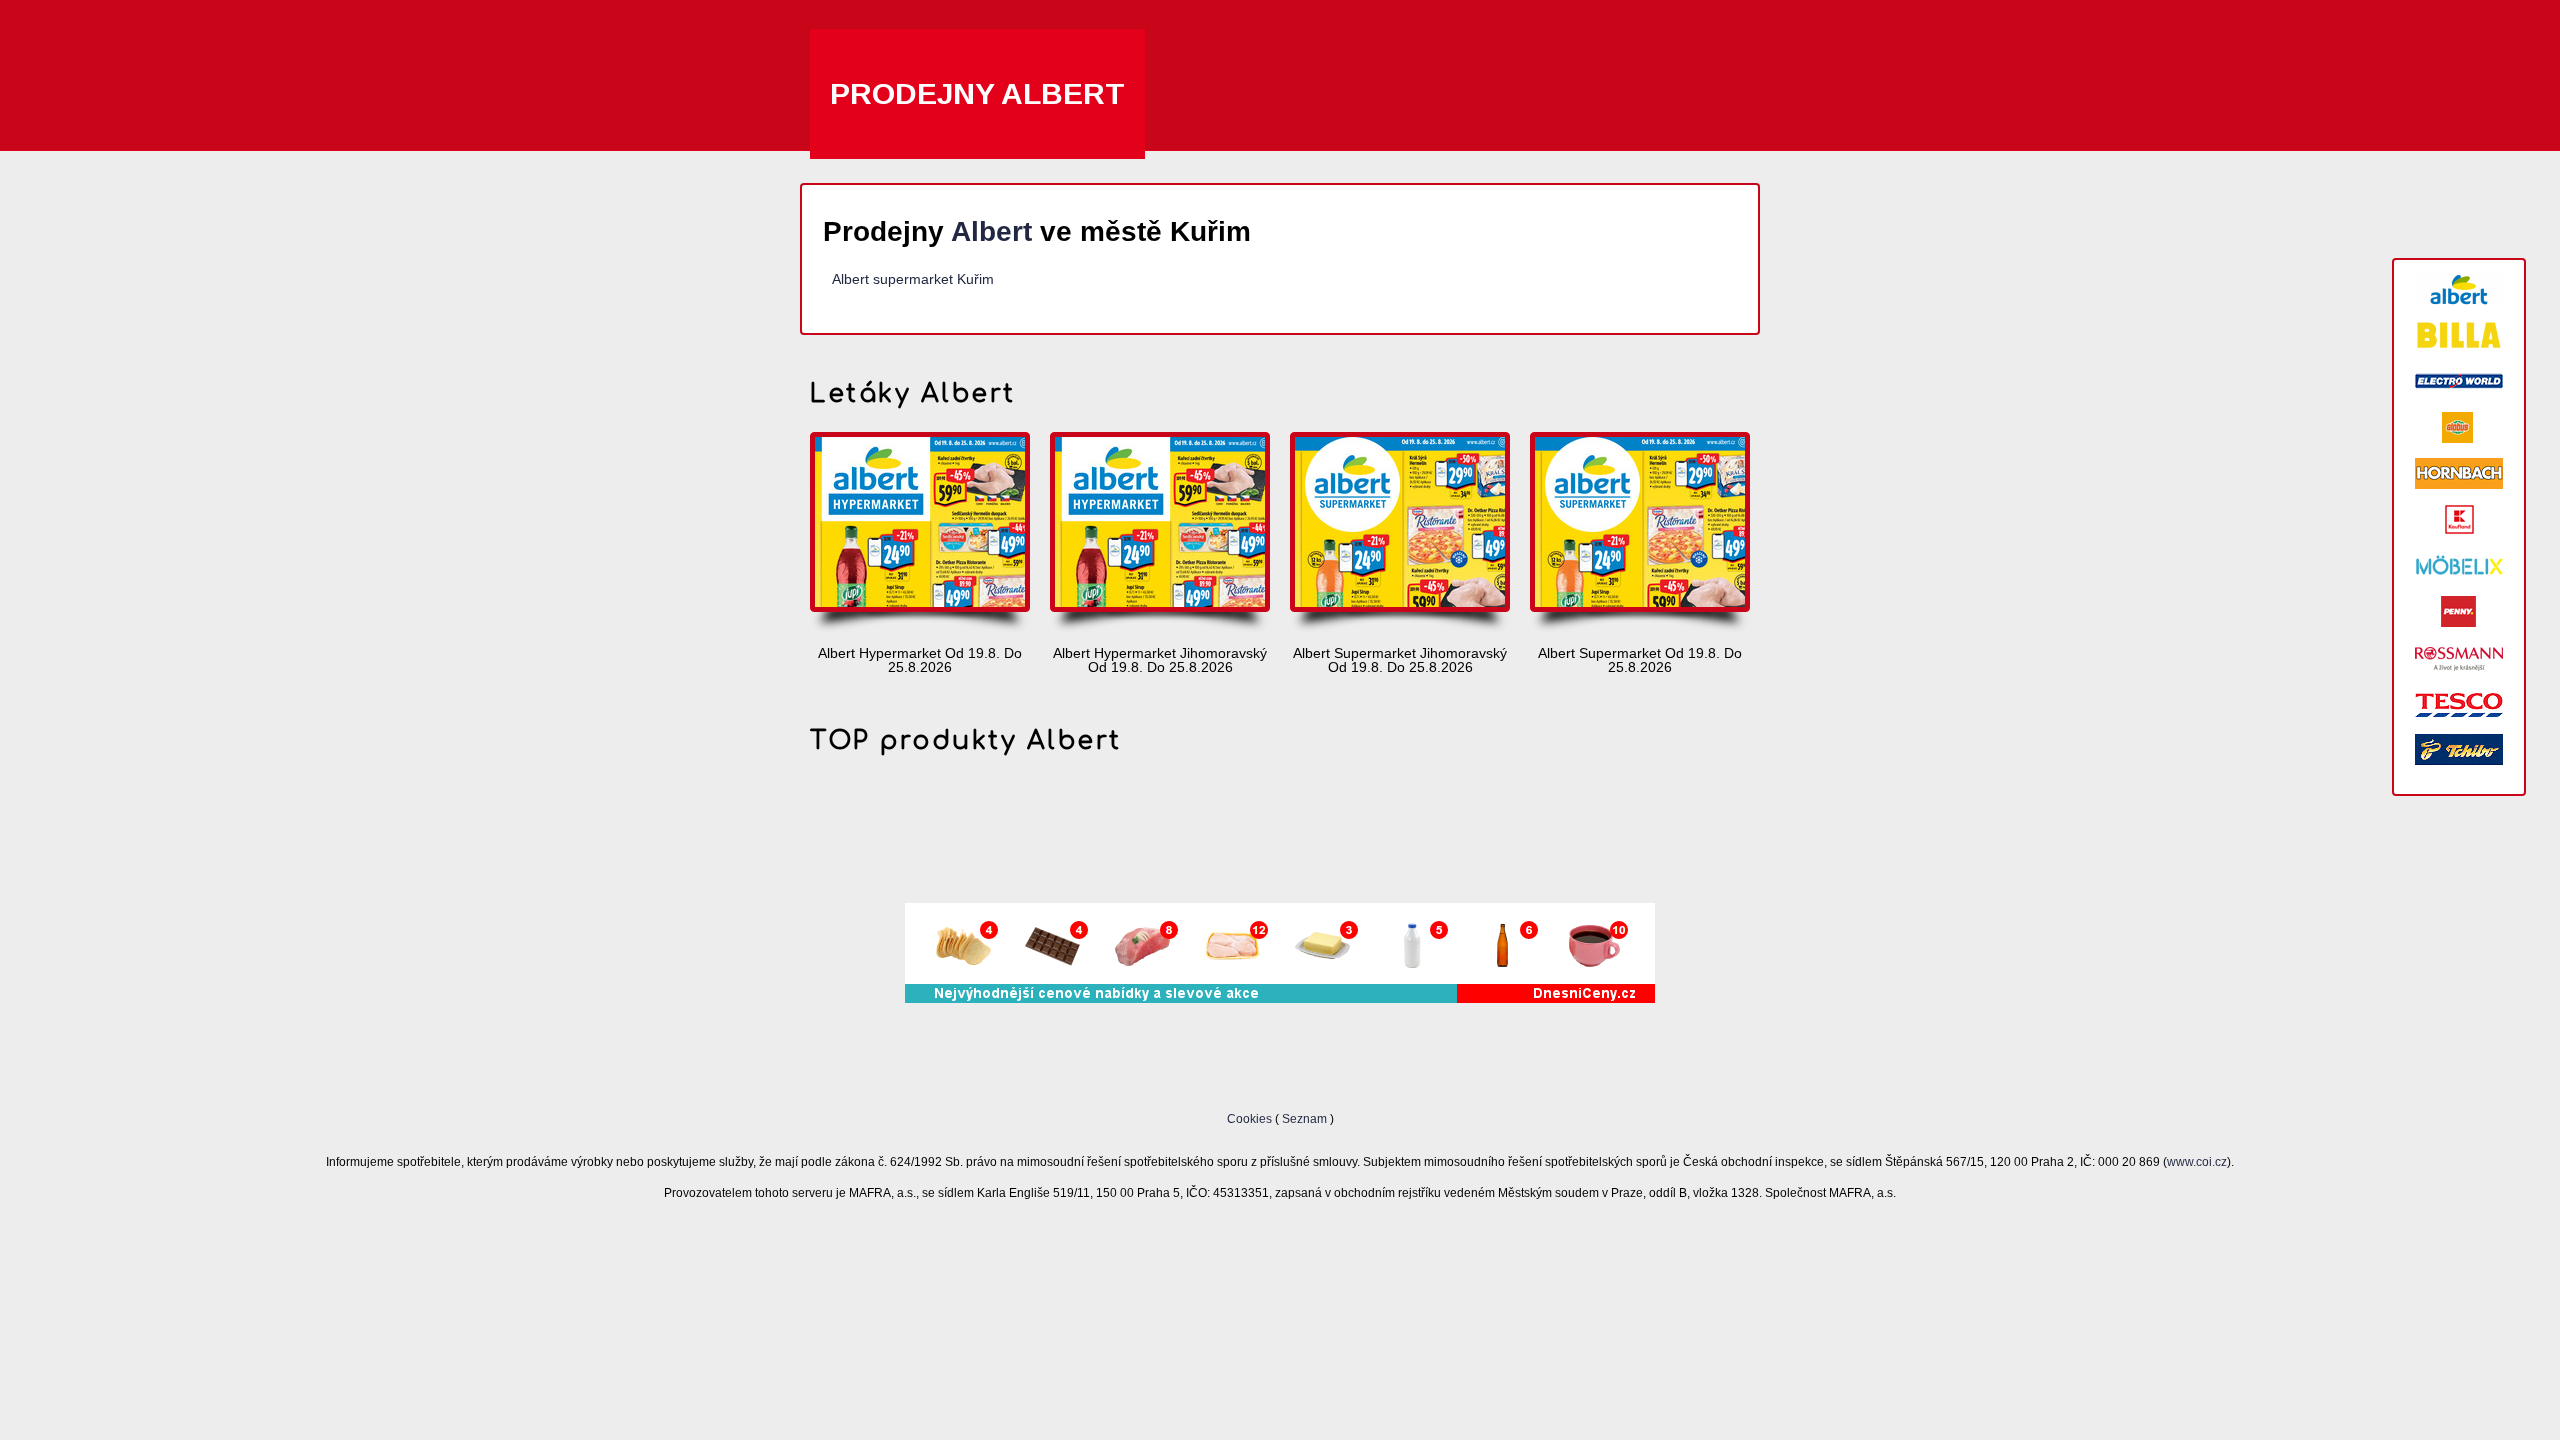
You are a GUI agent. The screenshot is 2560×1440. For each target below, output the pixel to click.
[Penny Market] (2459, 611)
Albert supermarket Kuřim (913, 279)
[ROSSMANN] (2459, 657)
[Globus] (2459, 427)
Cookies (1251, 1118)
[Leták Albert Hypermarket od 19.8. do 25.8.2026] (920, 534)
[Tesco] (2459, 703)
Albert (991, 231)
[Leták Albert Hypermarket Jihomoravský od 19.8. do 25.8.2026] (1160, 534)
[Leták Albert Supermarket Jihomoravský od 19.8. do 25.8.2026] (1400, 534)
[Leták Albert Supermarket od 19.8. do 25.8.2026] (1640, 534)
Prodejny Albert (977, 93)
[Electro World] (2459, 381)
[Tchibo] (2459, 749)
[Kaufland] (2459, 519)
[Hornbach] (2459, 473)
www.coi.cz (2197, 1161)
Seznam (1304, 1118)
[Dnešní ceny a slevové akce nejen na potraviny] (1280, 998)
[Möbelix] (2459, 565)
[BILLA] (2459, 335)
